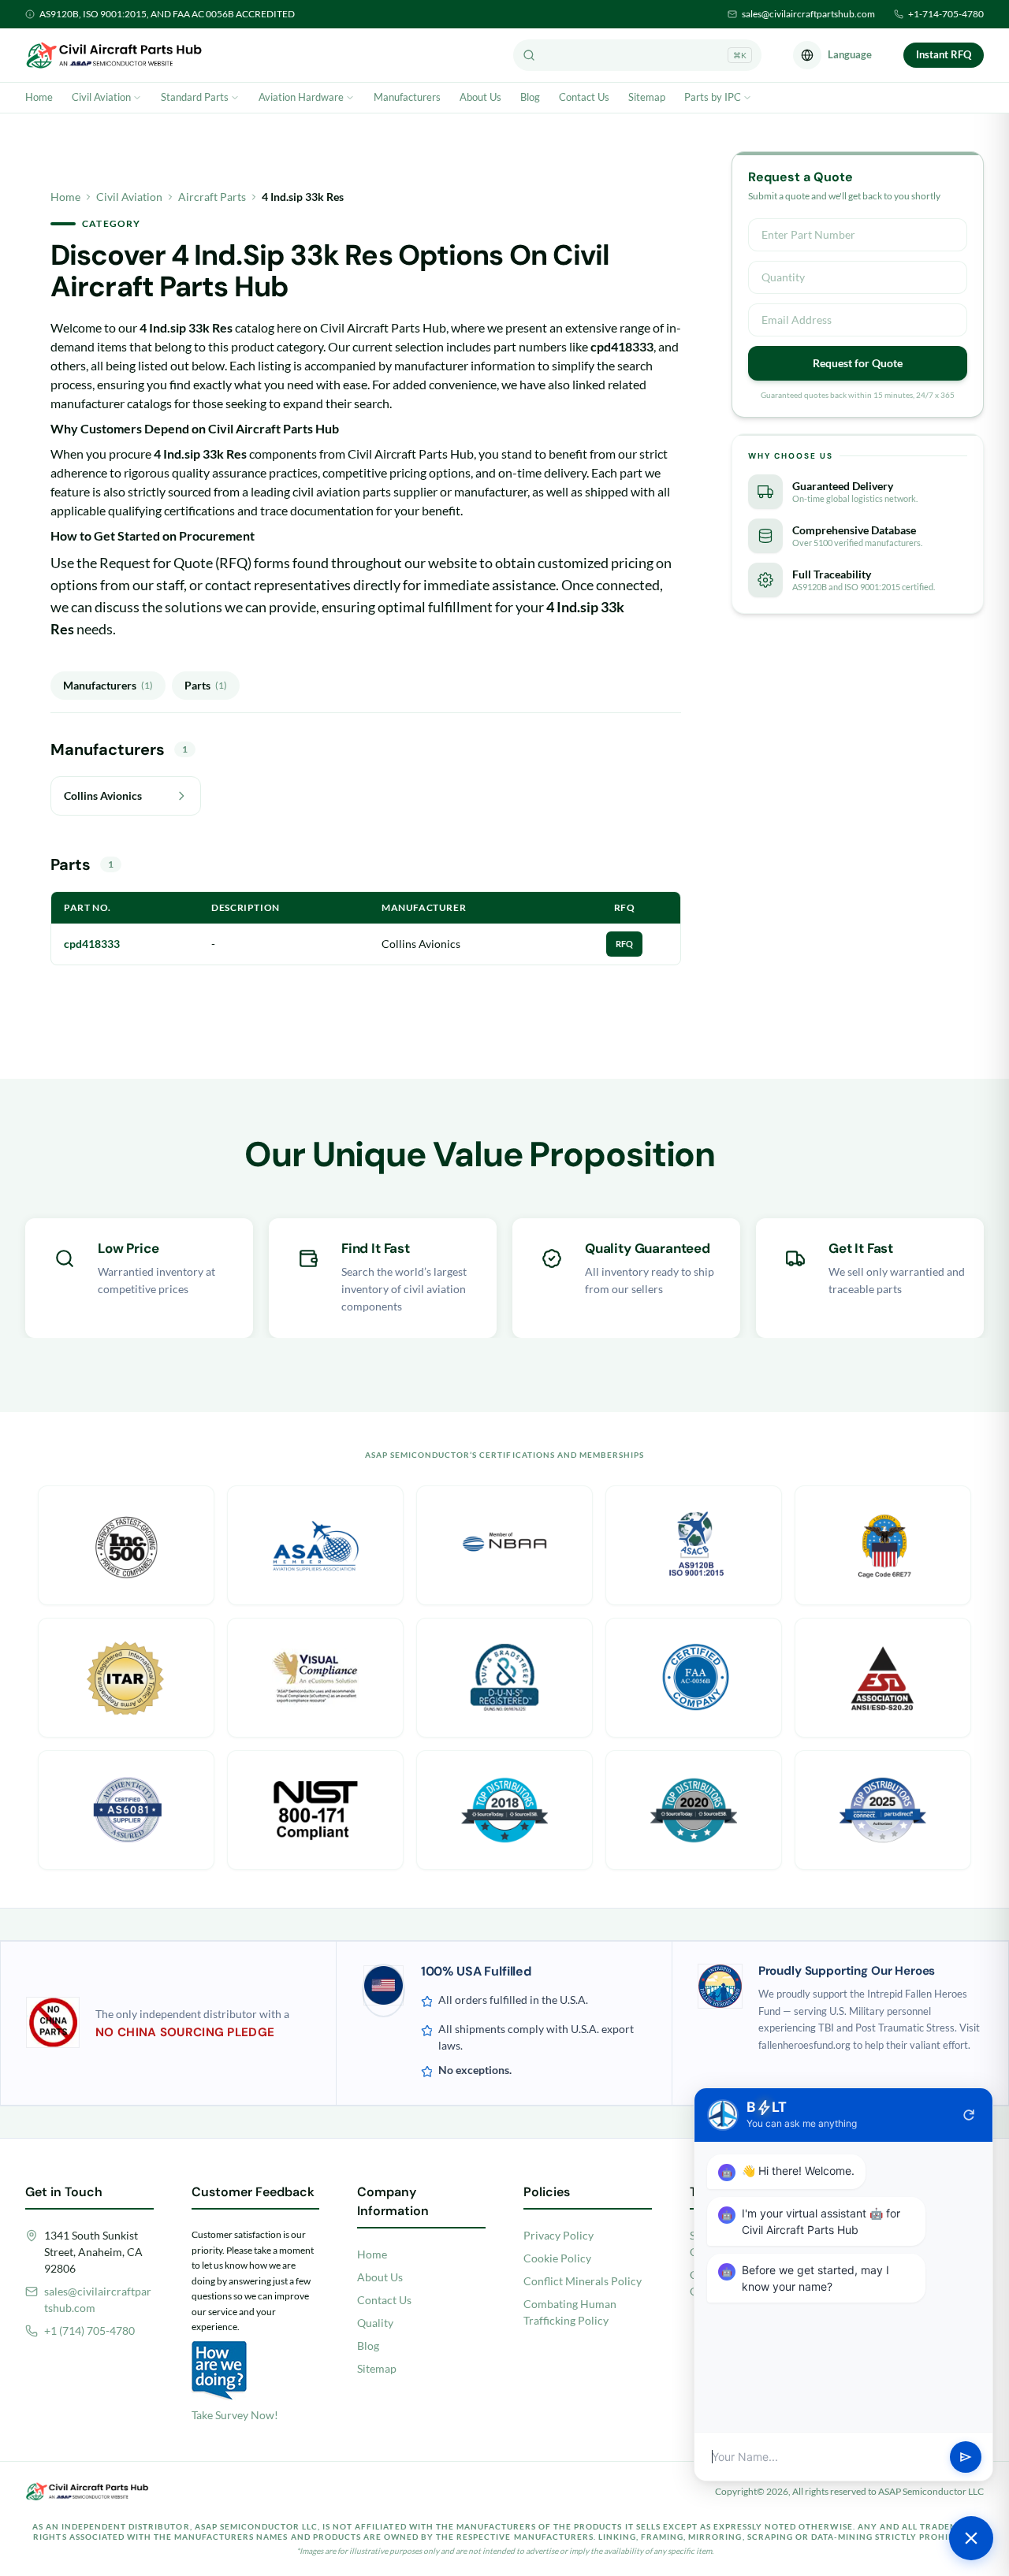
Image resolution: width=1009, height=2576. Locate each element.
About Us (480, 97)
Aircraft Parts (212, 197)
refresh (969, 2115)
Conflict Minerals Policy (583, 2281)
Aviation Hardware (301, 97)
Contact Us (584, 97)
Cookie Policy (557, 2258)
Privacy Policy (558, 2235)
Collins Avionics (421, 944)
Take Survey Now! (235, 2415)
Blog (530, 97)
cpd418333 (92, 944)
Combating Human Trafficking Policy (570, 2312)
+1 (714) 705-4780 (89, 2331)
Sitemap (647, 97)
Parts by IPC (713, 97)
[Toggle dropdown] (137, 98)
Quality (375, 2323)
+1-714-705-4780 (946, 14)
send (966, 2457)
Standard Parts (195, 97)
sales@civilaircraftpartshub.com (808, 14)
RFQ (624, 944)
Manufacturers (407, 97)
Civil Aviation (101, 97)
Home (39, 97)
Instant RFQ (944, 54)
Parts (206, 685)
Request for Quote (858, 363)
